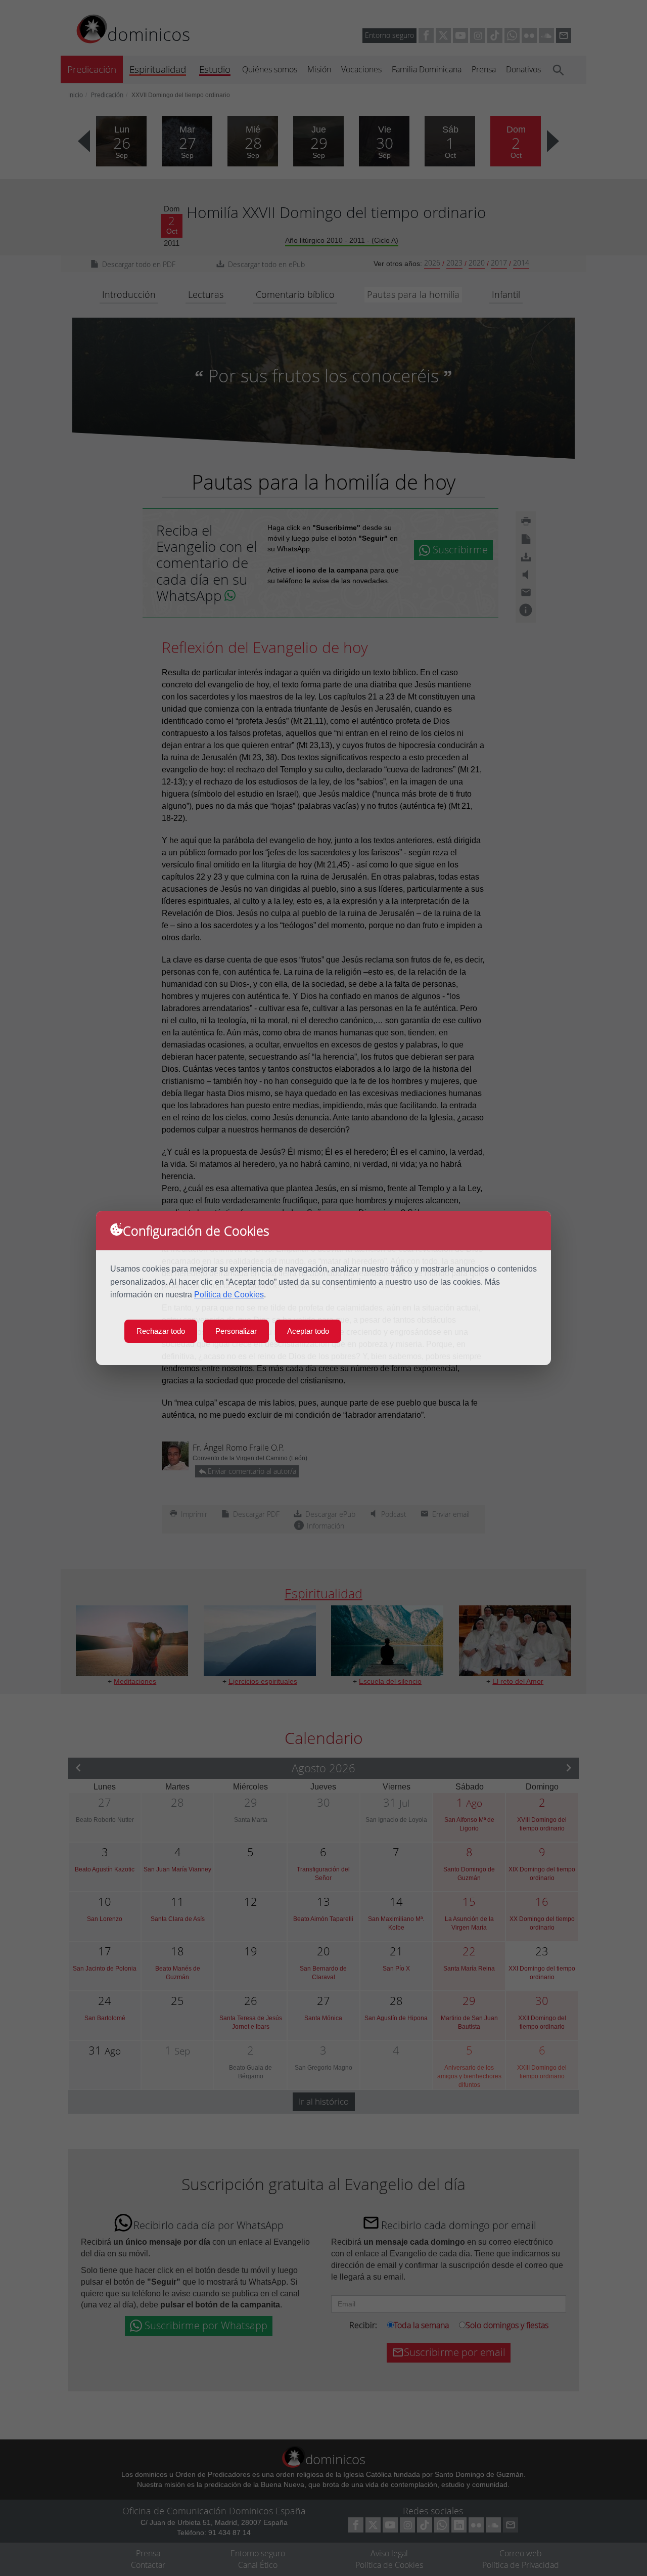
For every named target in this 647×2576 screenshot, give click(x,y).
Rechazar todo (161, 1331)
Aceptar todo (308, 1331)
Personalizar (236, 1331)
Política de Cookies (229, 1295)
